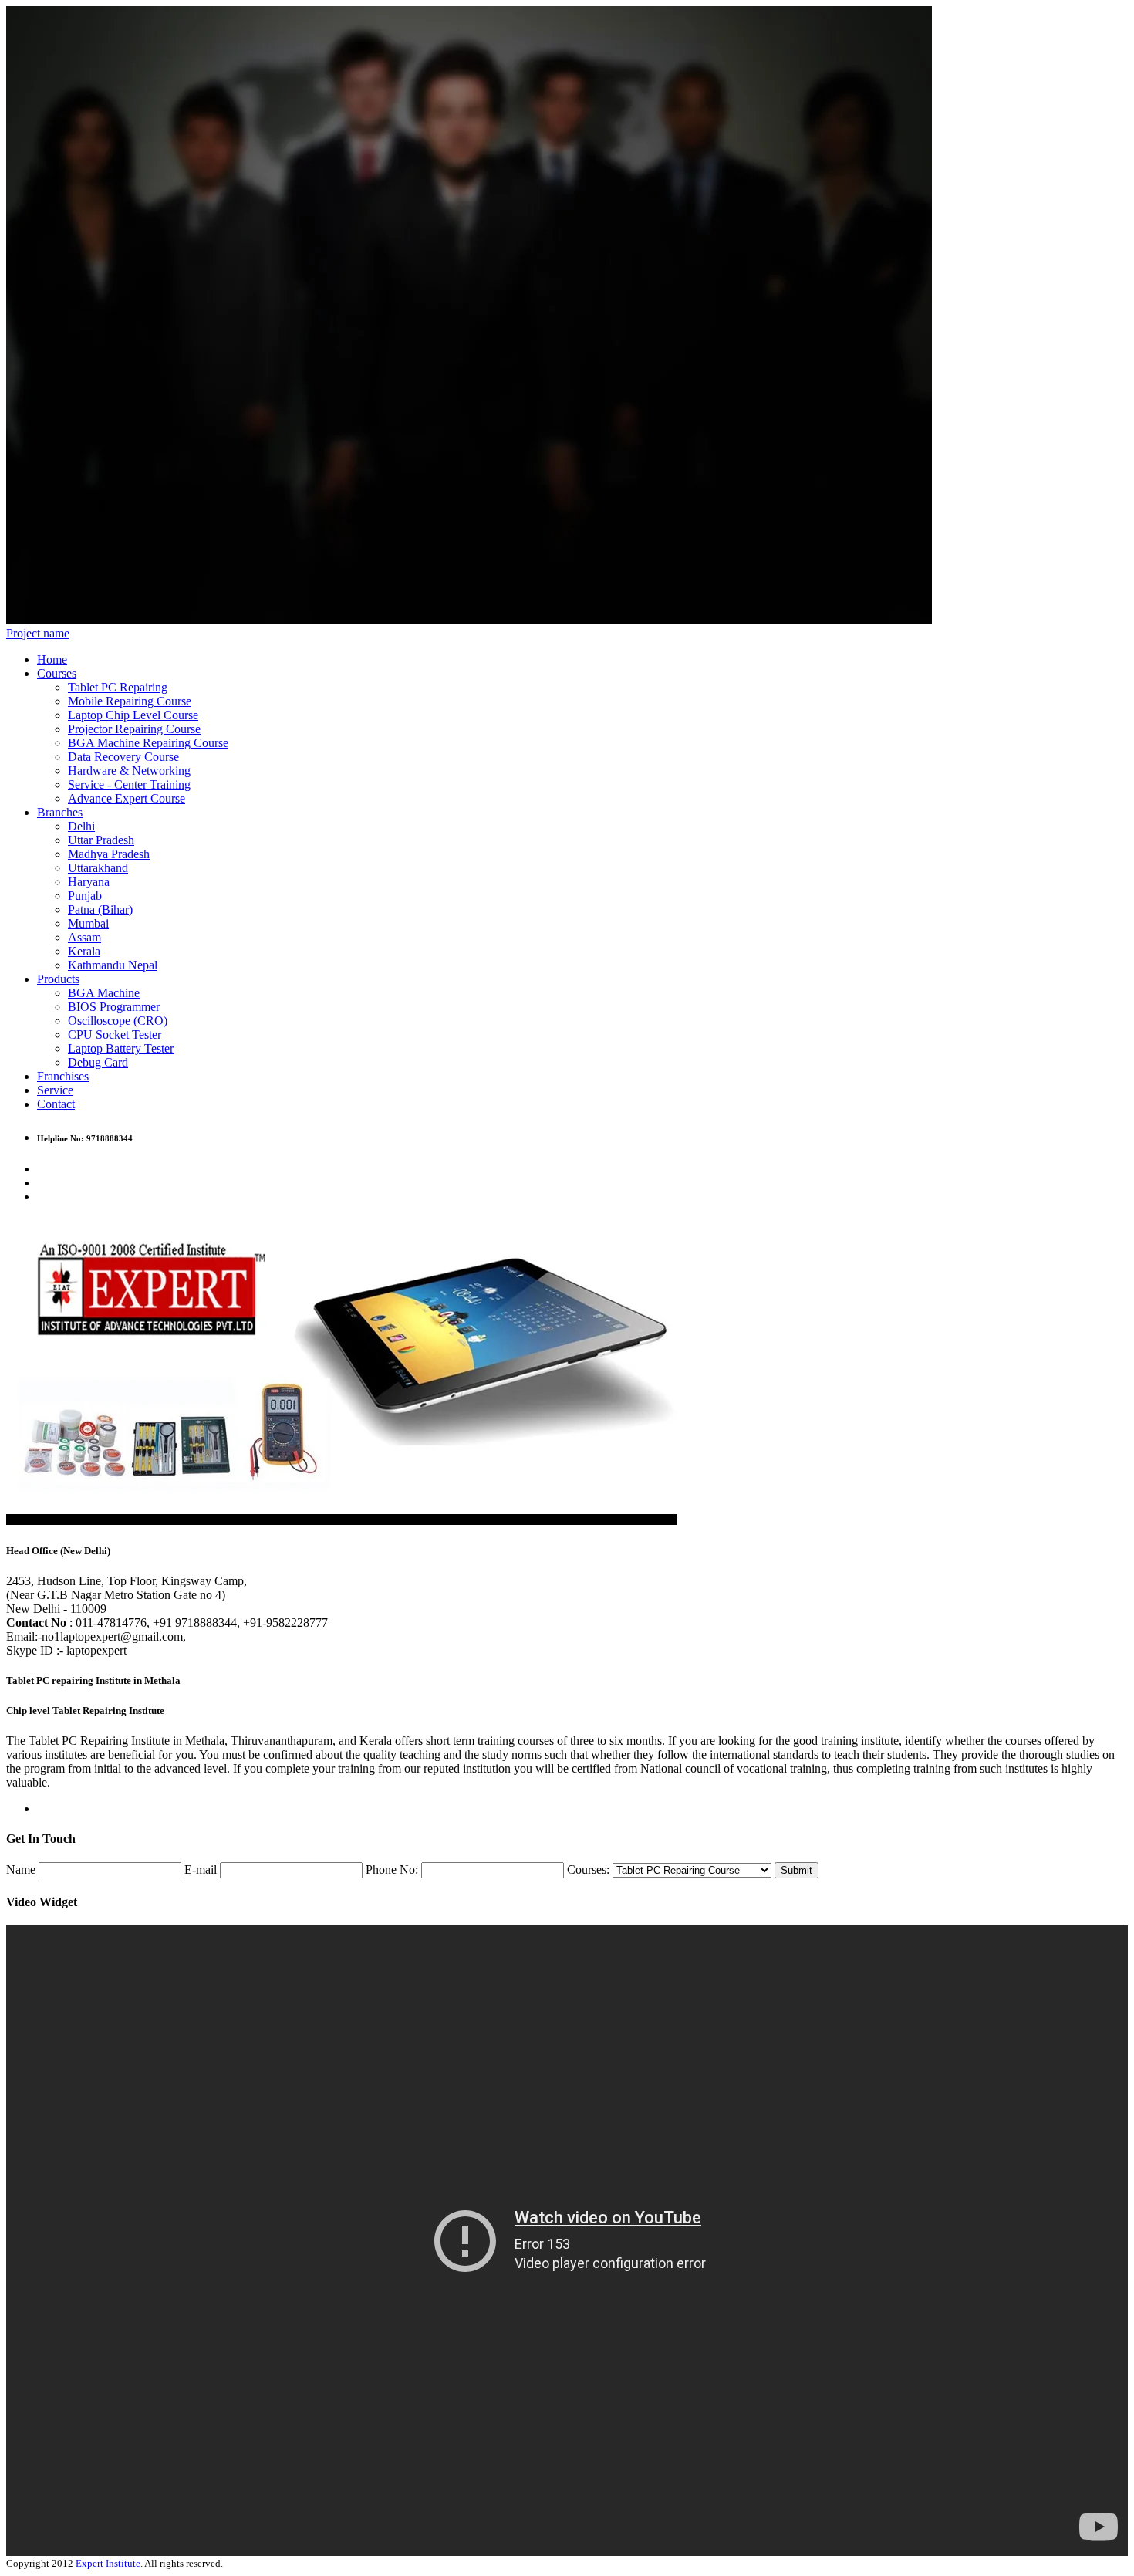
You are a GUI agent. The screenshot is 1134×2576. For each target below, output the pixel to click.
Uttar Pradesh (101, 840)
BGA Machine (104, 993)
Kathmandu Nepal (113, 965)
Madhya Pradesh (109, 854)
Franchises (63, 1076)
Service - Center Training (129, 784)
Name (21, 1869)
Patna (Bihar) (100, 909)
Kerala (84, 951)
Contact (56, 1104)
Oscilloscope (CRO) (118, 1021)
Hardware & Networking (129, 771)
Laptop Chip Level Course (133, 715)
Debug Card (98, 1062)
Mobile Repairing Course (130, 701)
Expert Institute (108, 2563)
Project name (38, 633)
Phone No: (392, 1869)
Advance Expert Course (127, 798)
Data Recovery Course (123, 757)
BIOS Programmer (114, 1007)
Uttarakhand (98, 868)
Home (52, 659)
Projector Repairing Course (134, 729)
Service (55, 1090)
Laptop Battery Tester (121, 1048)
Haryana (89, 882)
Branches (60, 812)
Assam (84, 937)
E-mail (201, 1869)
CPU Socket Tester (115, 1034)
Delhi (81, 826)
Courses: (588, 1869)
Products (58, 979)
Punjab (85, 896)
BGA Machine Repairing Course (148, 743)
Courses (57, 673)
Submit (796, 1870)
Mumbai (88, 923)
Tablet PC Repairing (118, 687)
